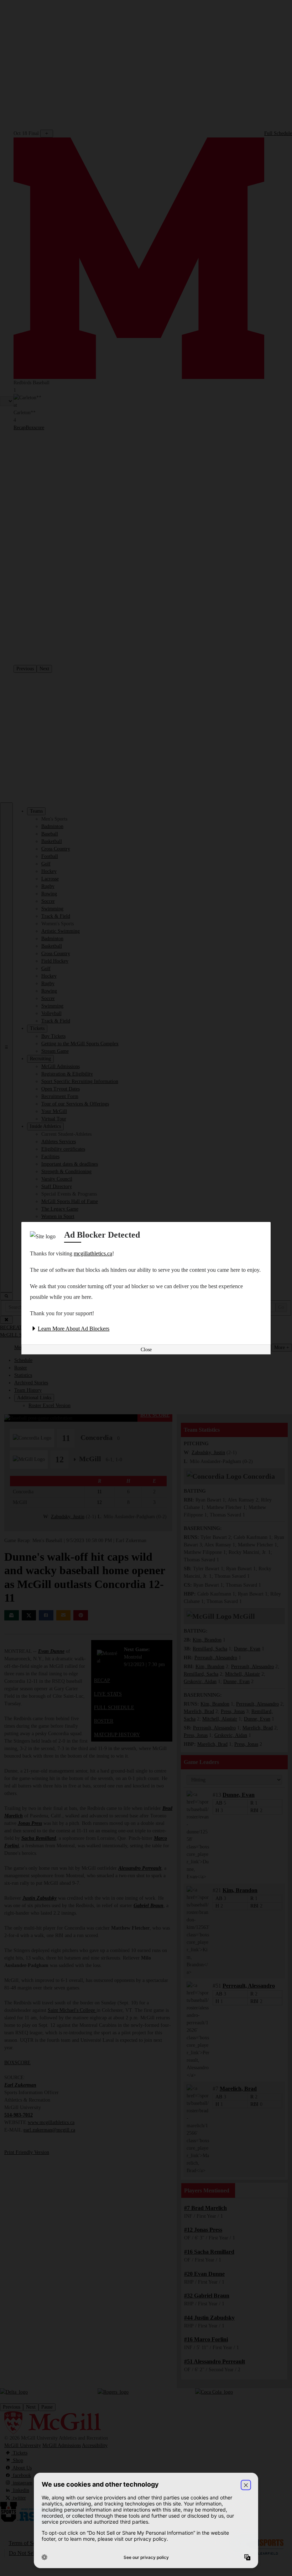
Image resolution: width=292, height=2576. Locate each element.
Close (146, 1350)
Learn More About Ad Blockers (74, 1329)
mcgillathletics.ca (93, 1253)
